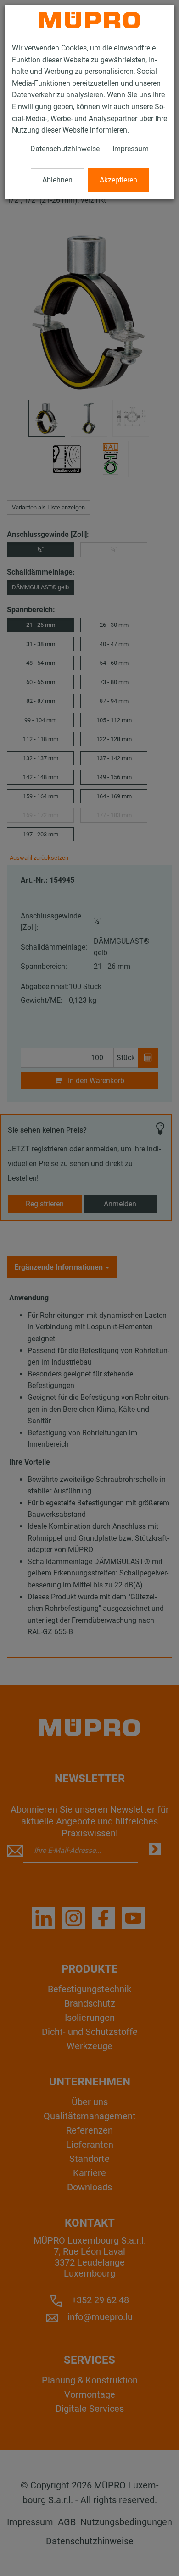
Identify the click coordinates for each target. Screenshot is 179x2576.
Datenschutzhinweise (65, 149)
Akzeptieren (118, 180)
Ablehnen (57, 180)
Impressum (131, 149)
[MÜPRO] (89, 20)
